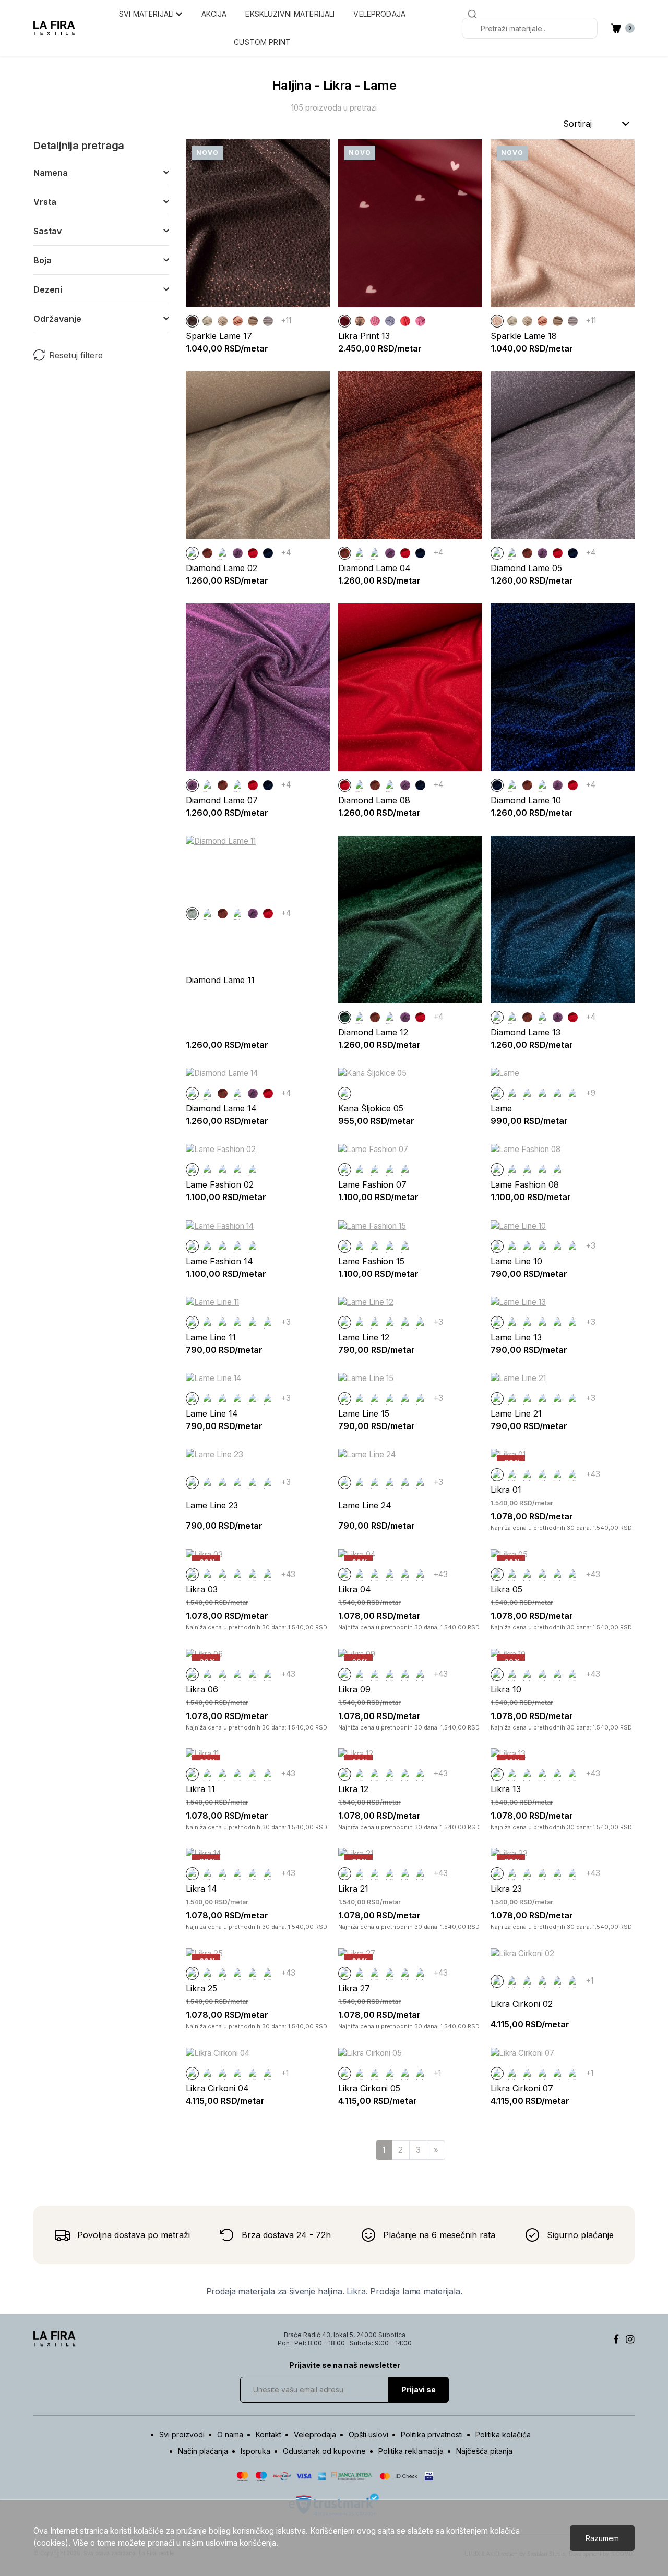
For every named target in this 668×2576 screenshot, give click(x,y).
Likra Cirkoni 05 (369, 2088)
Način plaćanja (203, 2451)
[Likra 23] (497, 1874)
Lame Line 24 (365, 1505)
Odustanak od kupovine (324, 2451)
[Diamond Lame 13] (497, 1017)
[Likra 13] (497, 1774)
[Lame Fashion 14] (558, 1093)
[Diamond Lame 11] (192, 914)
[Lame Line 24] (345, 1483)
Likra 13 (506, 1789)
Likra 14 (201, 1889)
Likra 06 (202, 1689)
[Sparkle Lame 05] (268, 321)
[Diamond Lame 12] (345, 1017)
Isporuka (255, 2451)
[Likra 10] (497, 1674)
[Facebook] (616, 2339)
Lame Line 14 (212, 1413)
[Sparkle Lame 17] (192, 321)
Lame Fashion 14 (219, 1261)
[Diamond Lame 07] (238, 553)
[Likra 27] (345, 1973)
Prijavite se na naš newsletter (345, 2365)
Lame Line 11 (211, 1337)
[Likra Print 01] (360, 321)
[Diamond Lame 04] (207, 553)
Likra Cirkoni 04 (217, 2088)
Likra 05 (506, 1589)
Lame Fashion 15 (371, 1261)
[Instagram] (630, 2339)
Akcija (214, 14)
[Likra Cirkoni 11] (573, 1475)
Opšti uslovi (368, 2434)
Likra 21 (353, 1889)
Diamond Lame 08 (374, 800)
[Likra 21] (345, 1874)
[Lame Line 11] (512, 1246)
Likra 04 (355, 1589)
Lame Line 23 (212, 1505)
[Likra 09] (345, 1674)
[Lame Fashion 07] (527, 1093)
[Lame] (497, 1093)
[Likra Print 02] (375, 321)
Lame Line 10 (516, 1261)
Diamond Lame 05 (526, 568)
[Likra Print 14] (405, 321)
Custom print (262, 42)
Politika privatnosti (432, 2434)
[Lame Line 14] (558, 1246)
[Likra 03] (192, 1574)
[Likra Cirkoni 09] (558, 1475)
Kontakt (269, 2434)
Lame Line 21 (516, 1413)
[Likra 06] (192, 1674)
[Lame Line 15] (573, 1246)
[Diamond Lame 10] (268, 553)
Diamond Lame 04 (374, 568)
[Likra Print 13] (345, 321)
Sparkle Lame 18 (524, 336)
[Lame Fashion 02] (512, 1093)
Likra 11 (200, 1789)
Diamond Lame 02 (222, 568)
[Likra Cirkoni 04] (527, 1475)
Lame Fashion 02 (220, 1184)
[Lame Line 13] (542, 1246)
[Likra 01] (497, 1475)
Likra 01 (506, 1490)
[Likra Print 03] (420, 321)
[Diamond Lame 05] (223, 553)
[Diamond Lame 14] (192, 1093)
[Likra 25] (192, 1973)
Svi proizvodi (182, 2434)
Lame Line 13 (516, 1337)
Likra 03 (202, 1589)
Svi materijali (147, 14)
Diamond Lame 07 (222, 800)
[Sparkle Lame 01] (207, 321)
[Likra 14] (192, 1874)
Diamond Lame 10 (526, 800)
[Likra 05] (497, 1574)
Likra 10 (506, 1689)
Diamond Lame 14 (221, 1108)
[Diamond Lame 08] (253, 553)
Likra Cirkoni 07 (522, 2088)
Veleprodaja (379, 14)
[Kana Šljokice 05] (345, 1093)
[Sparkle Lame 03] (238, 321)
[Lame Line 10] (497, 1246)
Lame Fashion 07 (372, 1184)
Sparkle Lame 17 (219, 336)
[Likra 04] (345, 1574)
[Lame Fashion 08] (542, 1093)
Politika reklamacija (411, 2451)
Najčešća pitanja (484, 2451)
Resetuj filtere (76, 355)
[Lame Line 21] (497, 1399)
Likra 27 (354, 1988)
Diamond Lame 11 (220, 980)
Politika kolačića (503, 2434)
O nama (230, 2434)
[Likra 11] (192, 1774)
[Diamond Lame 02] (192, 553)
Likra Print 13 (364, 336)
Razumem (602, 2538)
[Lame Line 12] (527, 1246)
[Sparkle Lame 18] (497, 321)
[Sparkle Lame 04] (253, 321)
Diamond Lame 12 (373, 1032)
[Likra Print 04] (390, 321)
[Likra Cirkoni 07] (573, 1981)
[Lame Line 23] (192, 1483)
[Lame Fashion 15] (573, 1093)
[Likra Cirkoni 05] (542, 1475)
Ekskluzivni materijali (290, 14)
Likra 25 (201, 1988)
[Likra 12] (345, 1774)
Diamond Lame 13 (526, 1032)
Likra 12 (353, 1789)
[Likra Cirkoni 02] (512, 1475)
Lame (501, 1108)
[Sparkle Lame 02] (223, 321)
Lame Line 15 (364, 1413)
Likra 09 (354, 1689)
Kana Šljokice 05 (371, 1108)
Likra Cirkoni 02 (522, 2004)
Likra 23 (506, 1889)
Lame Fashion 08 (525, 1184)
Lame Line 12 (364, 1337)
